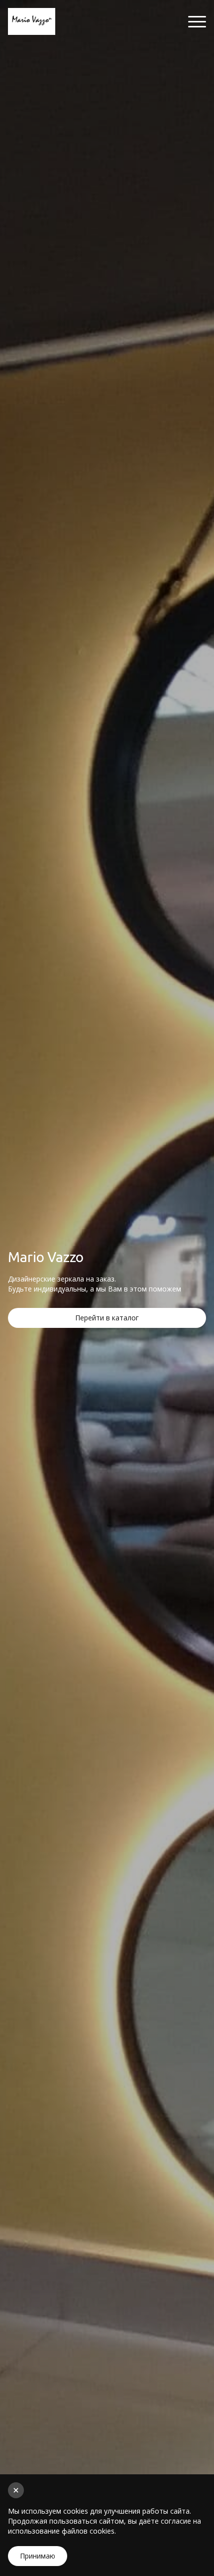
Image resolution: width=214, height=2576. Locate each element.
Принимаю (38, 2556)
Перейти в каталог (107, 1318)
